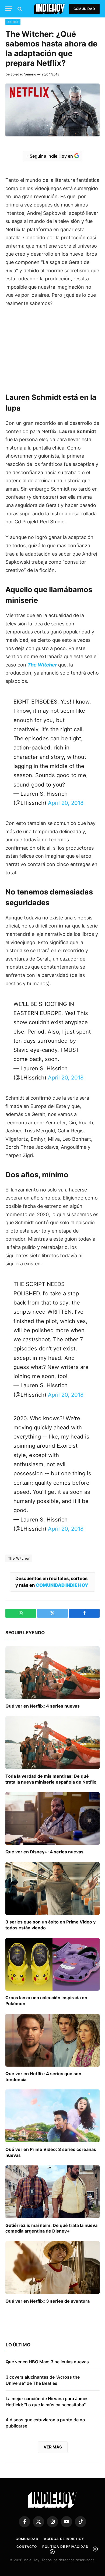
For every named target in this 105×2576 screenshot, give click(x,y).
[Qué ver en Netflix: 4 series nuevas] (52, 1673)
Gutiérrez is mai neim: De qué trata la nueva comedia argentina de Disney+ (51, 2228)
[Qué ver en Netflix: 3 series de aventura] (52, 2268)
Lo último (18, 2345)
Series (13, 22)
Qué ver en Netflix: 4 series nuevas (43, 1706)
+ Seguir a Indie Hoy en (50, 156)
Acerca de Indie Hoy (64, 2539)
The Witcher (19, 1558)
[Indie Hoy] (49, 9)
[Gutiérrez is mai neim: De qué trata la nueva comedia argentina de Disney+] (52, 2192)
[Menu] (9, 9)
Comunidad (84, 9)
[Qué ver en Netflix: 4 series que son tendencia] (52, 2040)
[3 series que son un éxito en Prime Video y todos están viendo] (52, 1888)
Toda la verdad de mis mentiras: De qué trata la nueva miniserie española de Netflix (51, 1779)
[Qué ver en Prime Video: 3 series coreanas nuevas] (52, 2116)
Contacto (27, 2547)
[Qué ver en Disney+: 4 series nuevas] (52, 1819)
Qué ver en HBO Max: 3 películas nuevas (47, 2362)
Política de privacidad (65, 2547)
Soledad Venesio (23, 74)
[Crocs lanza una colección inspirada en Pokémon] (52, 1964)
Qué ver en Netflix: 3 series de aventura (48, 2301)
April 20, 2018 (66, 803)
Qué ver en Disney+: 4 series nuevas (44, 1852)
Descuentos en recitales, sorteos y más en (52, 1582)
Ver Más (53, 2447)
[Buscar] (19, 9)
